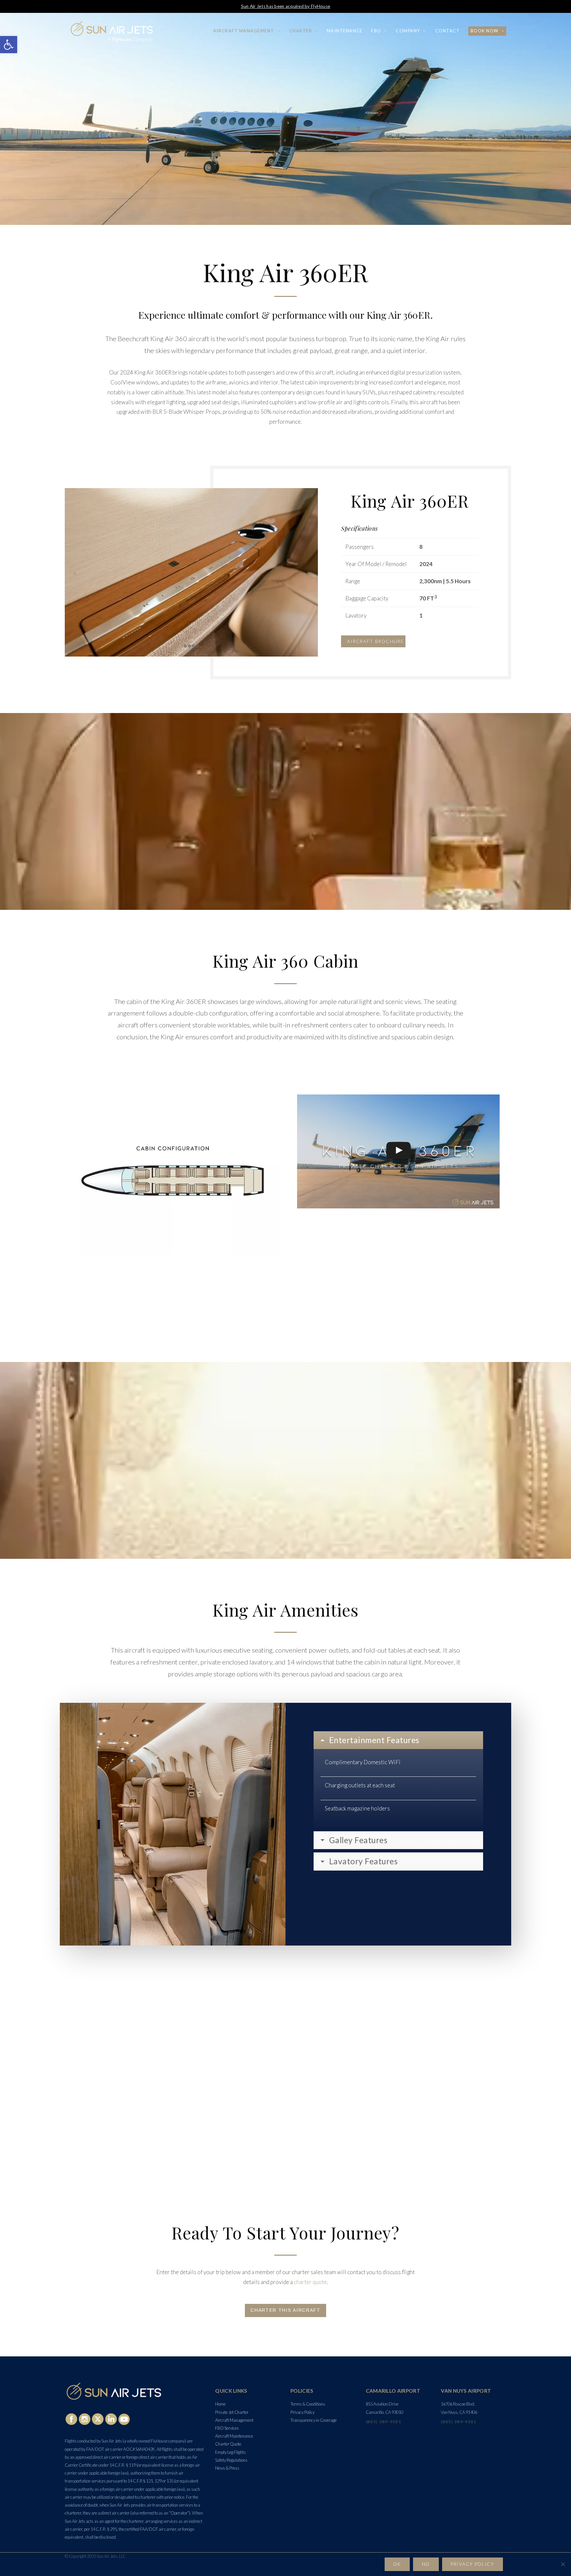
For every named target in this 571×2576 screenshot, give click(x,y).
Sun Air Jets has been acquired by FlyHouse (285, 6)
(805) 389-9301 (384, 2422)
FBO (376, 31)
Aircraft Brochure (375, 641)
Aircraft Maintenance (234, 2436)
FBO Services (227, 2428)
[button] (9, 45)
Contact (448, 31)
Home (220, 2404)
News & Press (227, 2468)
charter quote (310, 2282)
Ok (397, 2564)
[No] (563, 2564)
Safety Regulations (231, 2460)
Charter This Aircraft (285, 2310)
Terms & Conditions (308, 2404)
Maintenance (345, 31)
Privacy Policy (303, 2412)
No (426, 2564)
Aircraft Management (244, 31)
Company (408, 31)
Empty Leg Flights (230, 2452)
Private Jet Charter (232, 2412)
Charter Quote (228, 2444)
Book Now (485, 31)
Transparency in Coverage (314, 2420)
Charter (301, 31)
